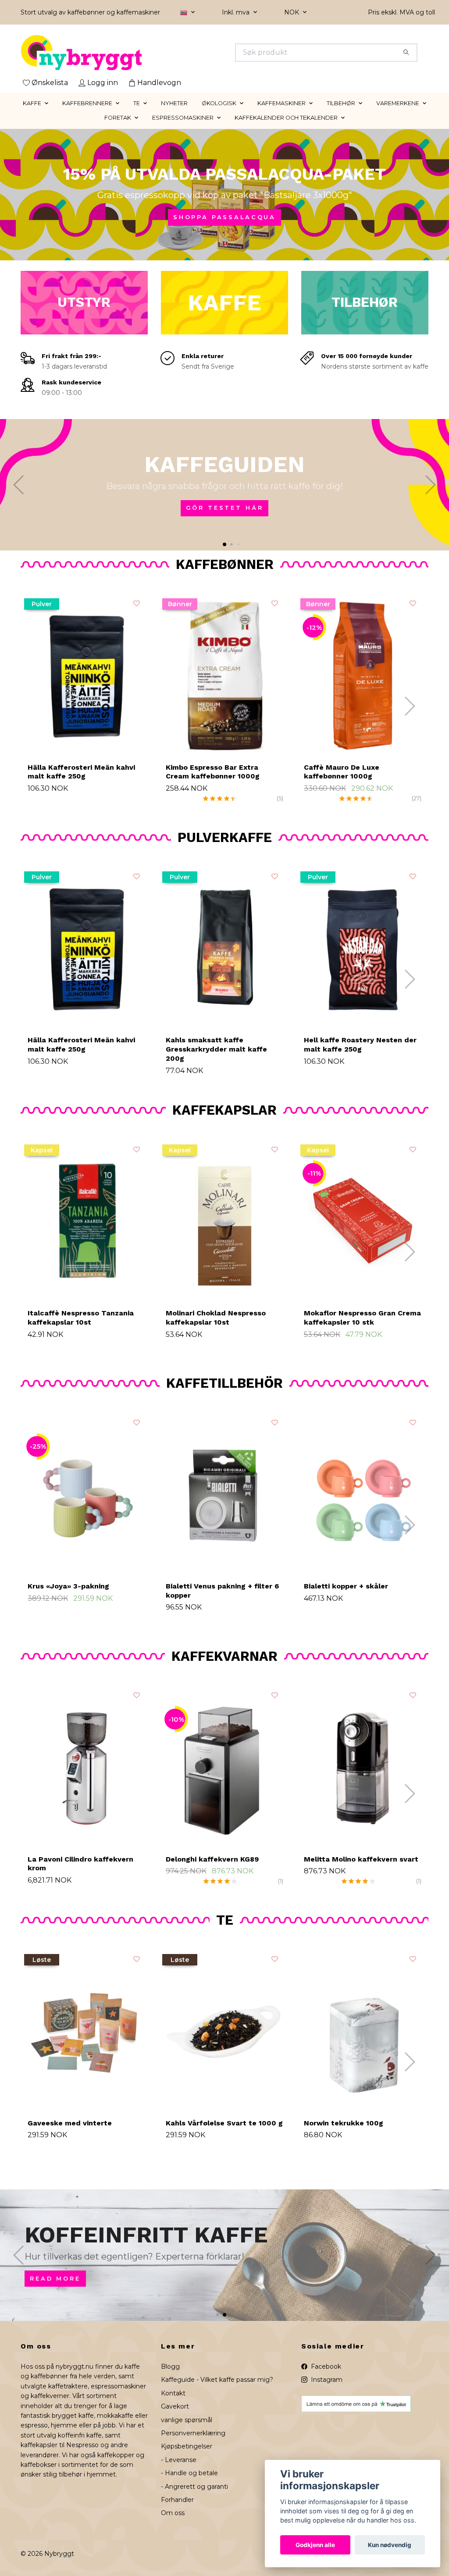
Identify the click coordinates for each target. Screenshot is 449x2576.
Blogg (170, 2366)
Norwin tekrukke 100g (344, 2123)
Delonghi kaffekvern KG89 (212, 1859)
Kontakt (173, 2393)
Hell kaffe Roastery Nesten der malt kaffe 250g (360, 1045)
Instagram (326, 2380)
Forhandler (177, 2500)
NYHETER (174, 103)
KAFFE (32, 103)
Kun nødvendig (390, 2545)
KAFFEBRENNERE (87, 103)
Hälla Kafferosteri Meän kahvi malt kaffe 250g (81, 772)
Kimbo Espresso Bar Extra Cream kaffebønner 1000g (213, 772)
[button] (217, 544)
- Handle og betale (189, 2473)
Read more (55, 2279)
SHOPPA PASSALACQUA (224, 217)
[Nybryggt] (123, 53)
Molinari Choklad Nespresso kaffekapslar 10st (216, 1318)
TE (137, 103)
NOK (292, 12)
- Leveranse (179, 2460)
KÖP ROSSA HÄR (224, 510)
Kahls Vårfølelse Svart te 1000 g (224, 2123)
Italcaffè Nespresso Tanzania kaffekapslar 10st (81, 1318)
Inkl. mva (237, 12)
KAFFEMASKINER (282, 103)
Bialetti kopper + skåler (346, 1586)
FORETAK (118, 118)
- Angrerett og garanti (194, 2487)
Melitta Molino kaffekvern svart (361, 1859)
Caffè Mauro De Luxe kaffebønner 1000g (342, 772)
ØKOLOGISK (219, 103)
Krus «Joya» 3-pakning (68, 1586)
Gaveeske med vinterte (70, 2123)
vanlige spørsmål (187, 2420)
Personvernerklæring (193, 2433)
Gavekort (175, 2406)
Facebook (325, 2366)
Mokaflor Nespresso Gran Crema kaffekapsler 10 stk (362, 1318)
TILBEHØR (341, 103)
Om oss (173, 2513)
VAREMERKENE (398, 103)
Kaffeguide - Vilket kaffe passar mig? (217, 2380)
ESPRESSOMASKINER (183, 118)
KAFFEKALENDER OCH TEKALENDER (286, 118)
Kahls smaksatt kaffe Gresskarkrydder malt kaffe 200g (216, 1049)
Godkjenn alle (315, 2545)
